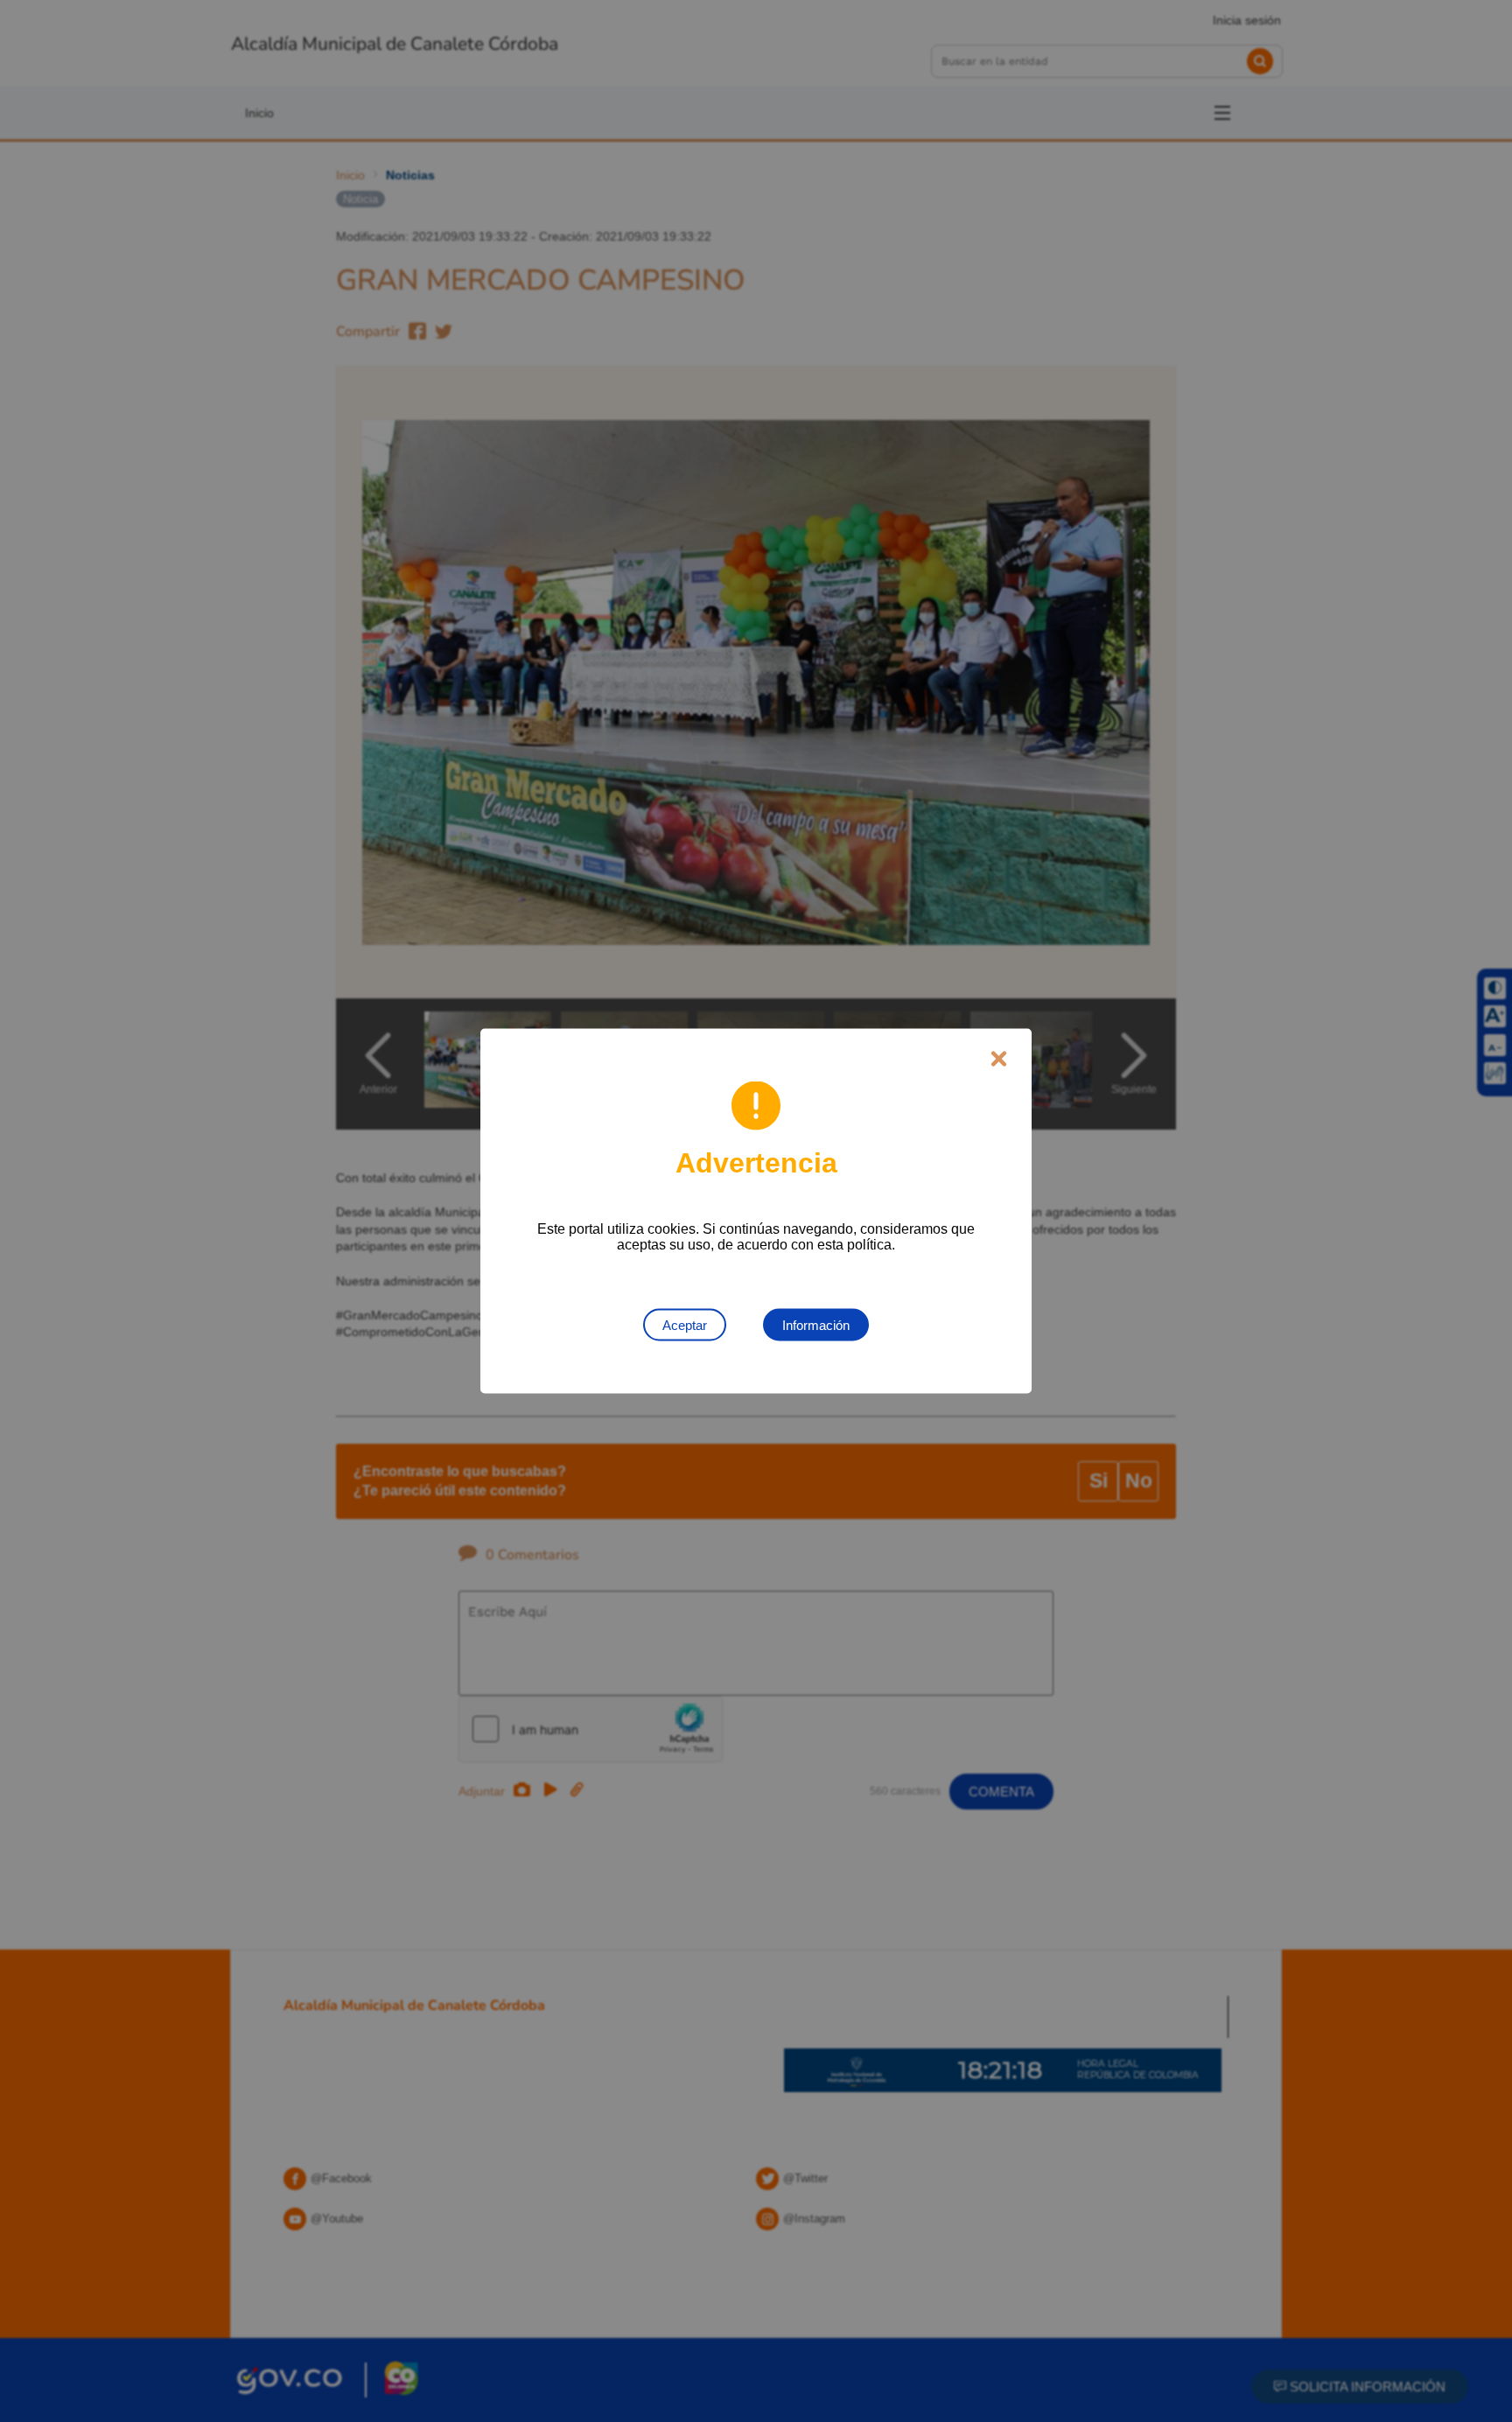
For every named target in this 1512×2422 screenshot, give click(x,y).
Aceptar (685, 1325)
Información (816, 1325)
